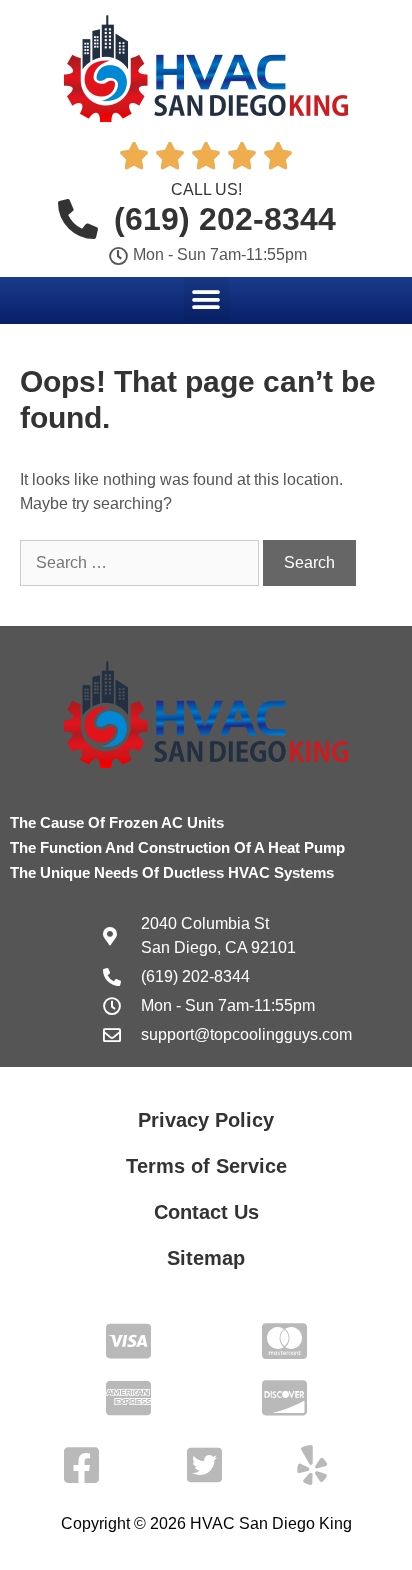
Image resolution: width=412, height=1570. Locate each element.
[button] (206, 299)
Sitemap (206, 1258)
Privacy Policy (206, 1120)
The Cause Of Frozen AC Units (117, 822)
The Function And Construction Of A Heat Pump (177, 847)
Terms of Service (206, 1166)
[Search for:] (141, 562)
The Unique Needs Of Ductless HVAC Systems (172, 872)
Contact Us (206, 1212)
